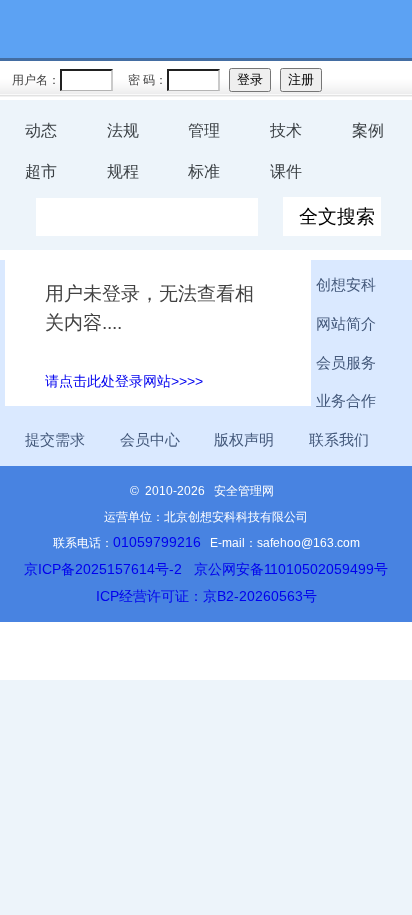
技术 (286, 130)
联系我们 (339, 439)
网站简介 (346, 323)
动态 (41, 130)
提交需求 (55, 439)
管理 (204, 130)
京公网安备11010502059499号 (291, 569)
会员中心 (150, 439)
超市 (41, 171)
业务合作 (346, 400)
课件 (286, 171)
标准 (204, 171)
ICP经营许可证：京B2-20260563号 (206, 596)
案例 (368, 130)
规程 (123, 171)
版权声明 (244, 439)
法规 (123, 130)
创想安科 (346, 284)
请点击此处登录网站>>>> (124, 381)
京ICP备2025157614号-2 (103, 569)
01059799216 (157, 542)
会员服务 (346, 362)
